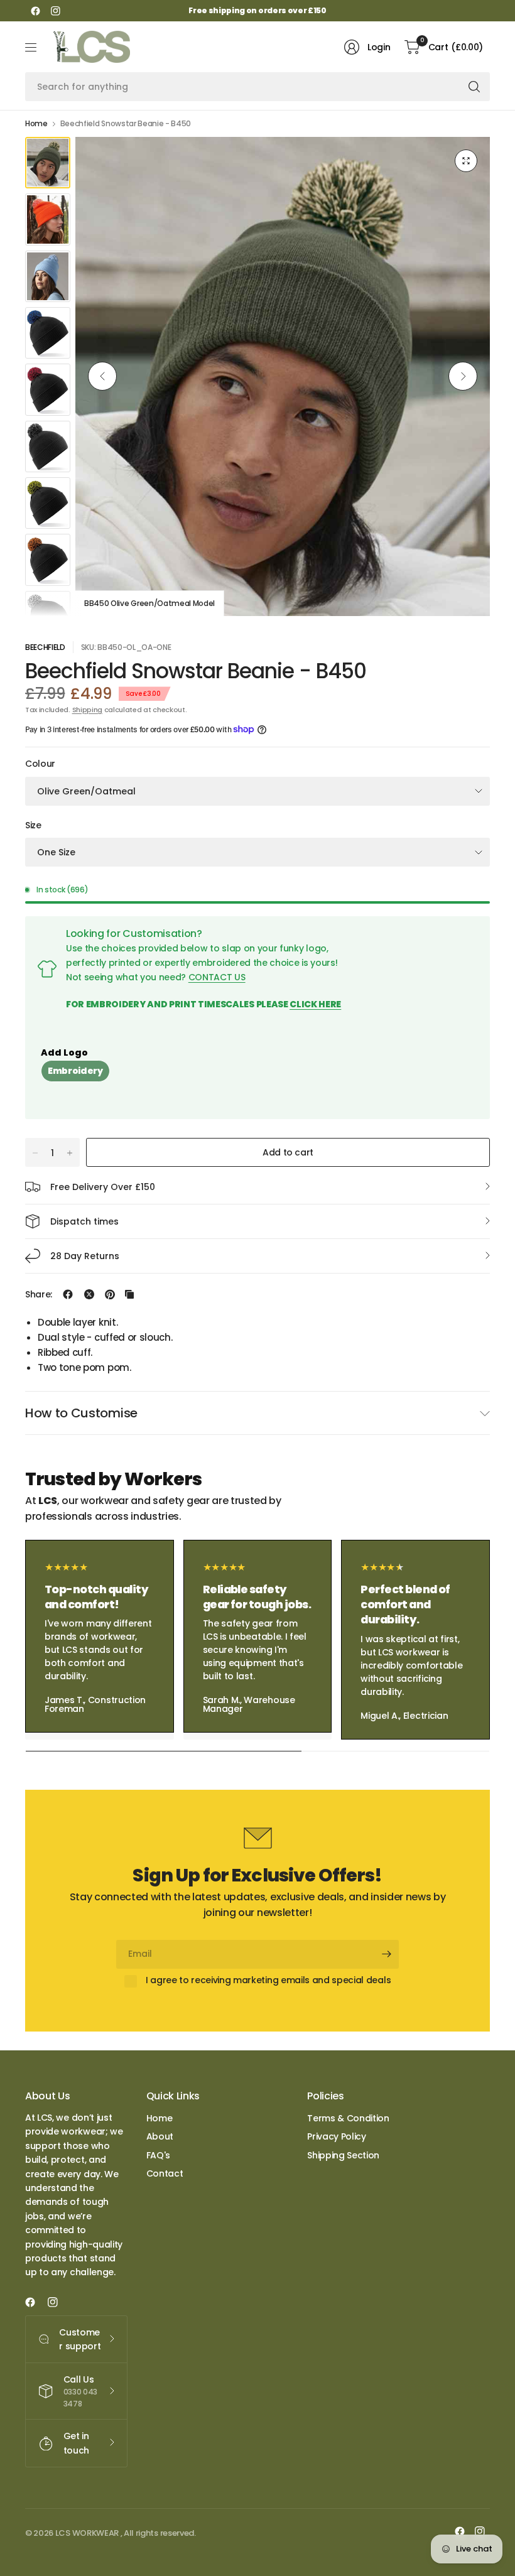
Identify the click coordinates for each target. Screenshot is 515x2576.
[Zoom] (466, 161)
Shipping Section (343, 2155)
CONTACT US (217, 977)
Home (36, 124)
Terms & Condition (348, 2118)
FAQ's (158, 2155)
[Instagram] (55, 11)
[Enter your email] (386, 1954)
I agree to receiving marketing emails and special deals (268, 1981)
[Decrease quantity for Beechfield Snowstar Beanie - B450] (35, 1153)
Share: (39, 1294)
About (160, 2136)
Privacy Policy (337, 2136)
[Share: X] (89, 1294)
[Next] (463, 376)
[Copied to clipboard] (129, 1294)
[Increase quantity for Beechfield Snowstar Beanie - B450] (70, 1153)
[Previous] (102, 376)
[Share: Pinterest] (110, 1294)
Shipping (87, 710)
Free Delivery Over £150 (103, 1187)
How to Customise (81, 1413)
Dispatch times (84, 1221)
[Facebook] (35, 11)
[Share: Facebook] (68, 1294)
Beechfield (45, 647)
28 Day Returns (85, 1256)
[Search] (474, 87)
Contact (165, 2173)
